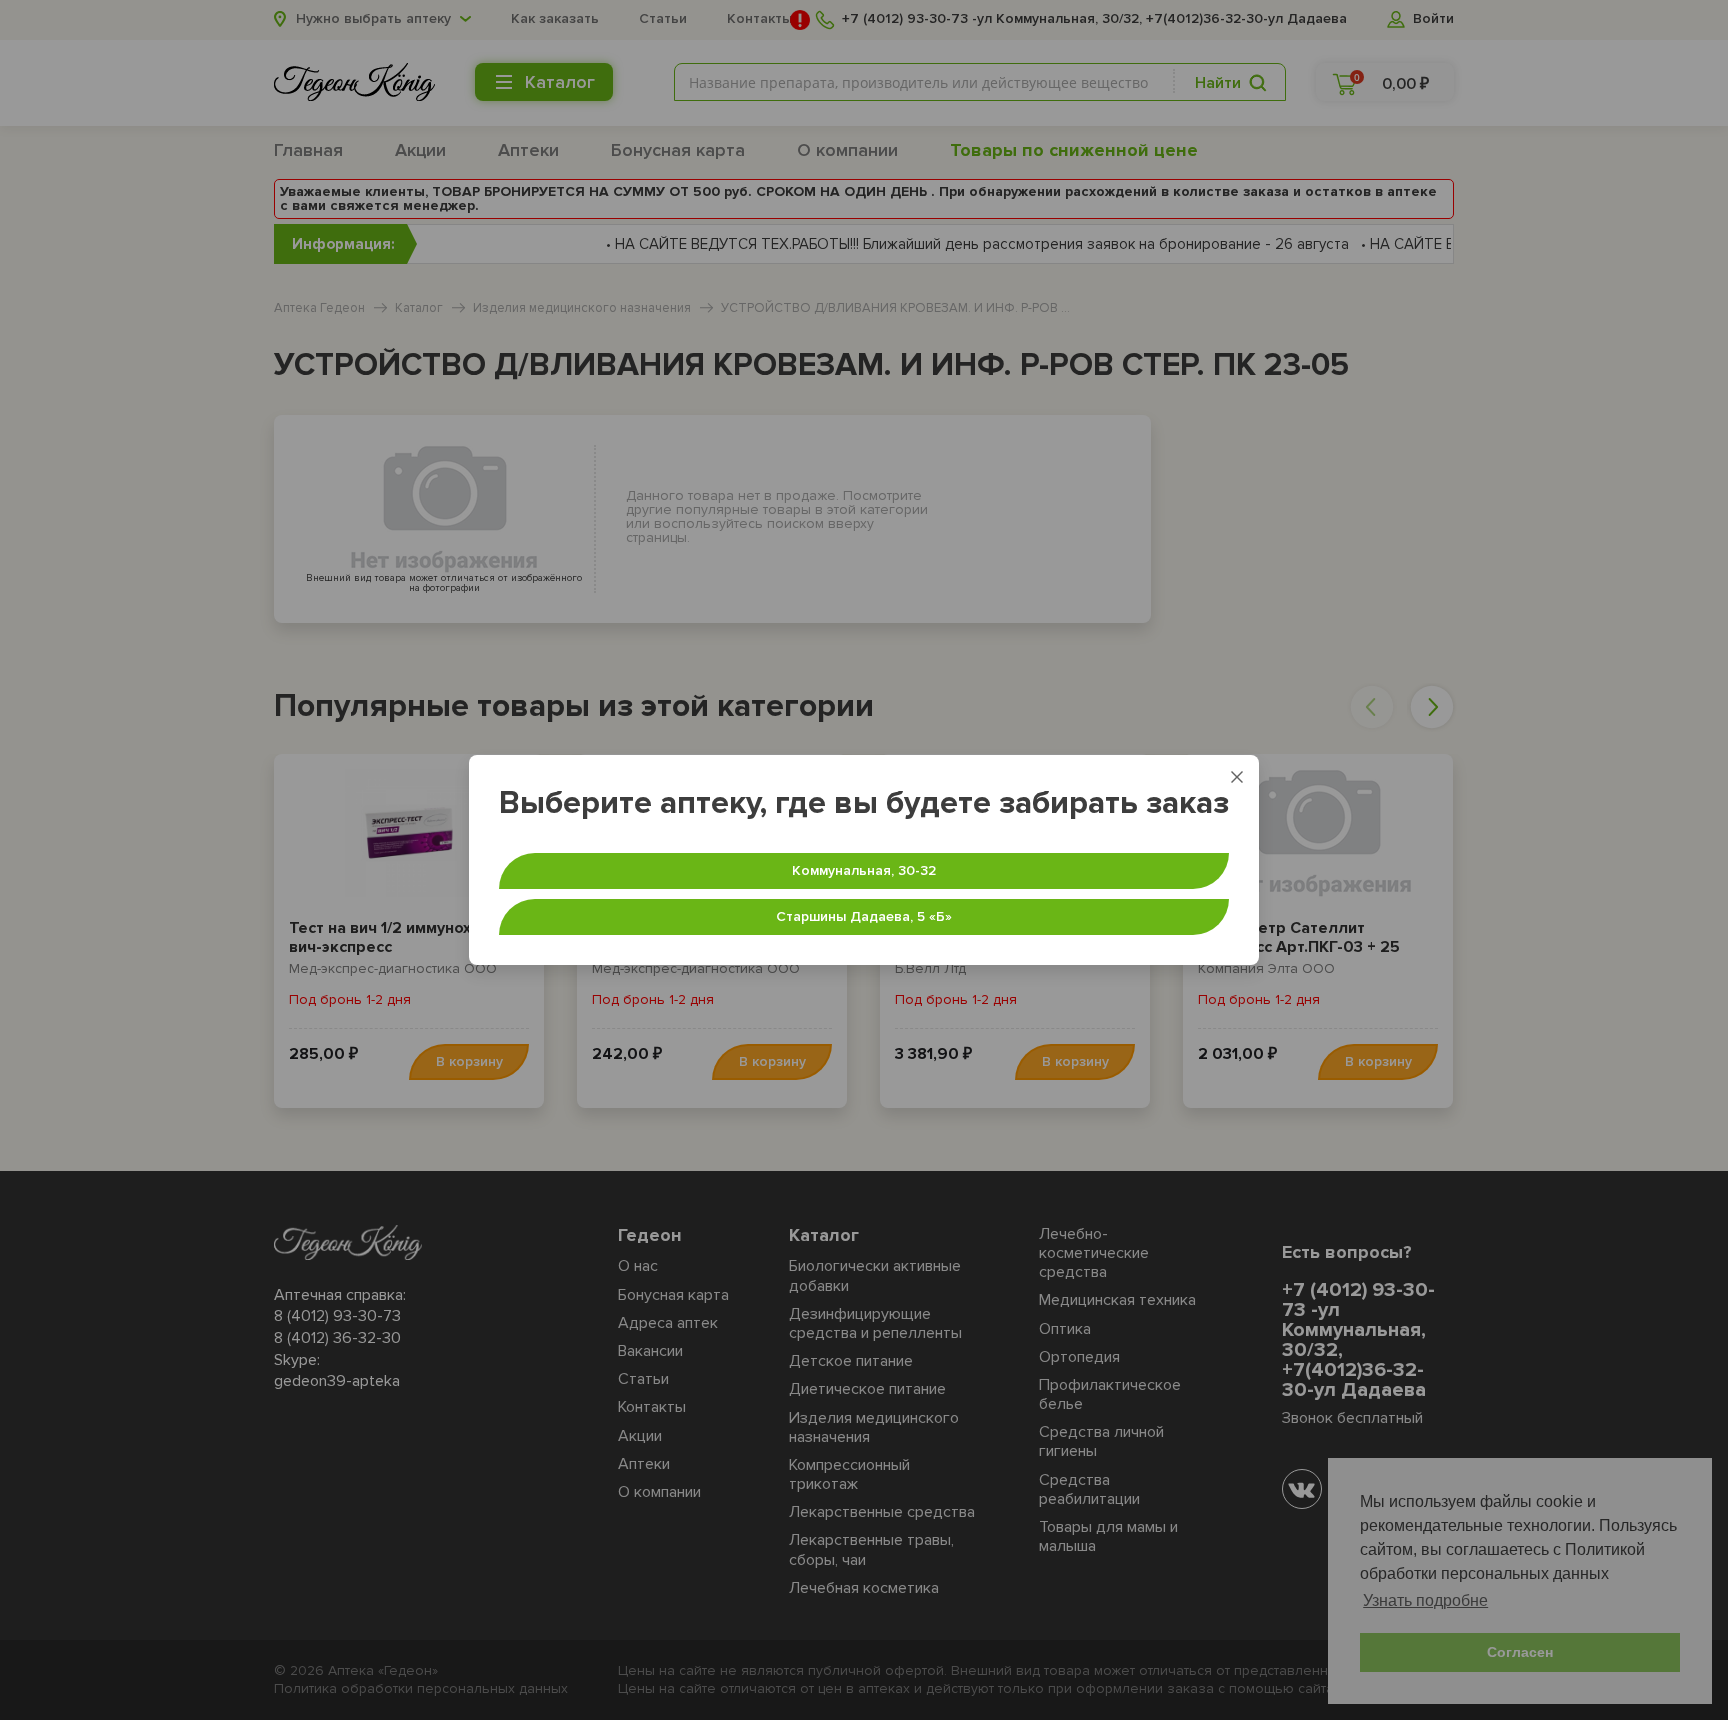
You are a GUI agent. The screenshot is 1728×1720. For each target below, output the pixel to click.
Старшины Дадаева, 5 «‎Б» (864, 916)
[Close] (1237, 777)
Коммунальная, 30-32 (864, 870)
